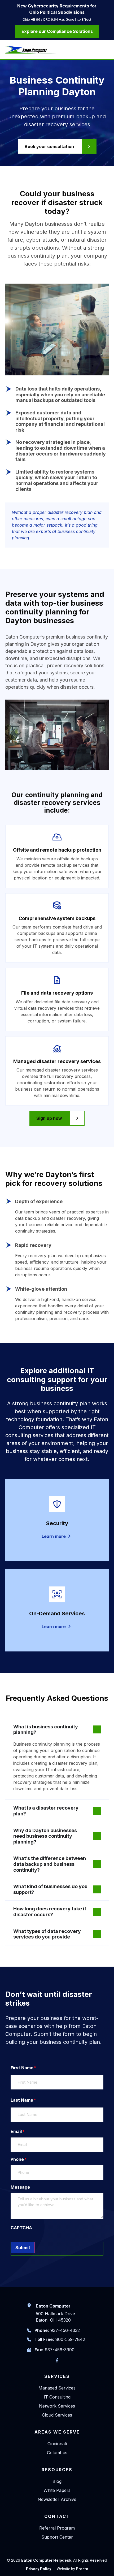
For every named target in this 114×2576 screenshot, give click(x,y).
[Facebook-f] (57, 2360)
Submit (23, 2248)
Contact (57, 2516)
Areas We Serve (57, 2432)
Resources (57, 2470)
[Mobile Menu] (107, 50)
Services (57, 2376)
